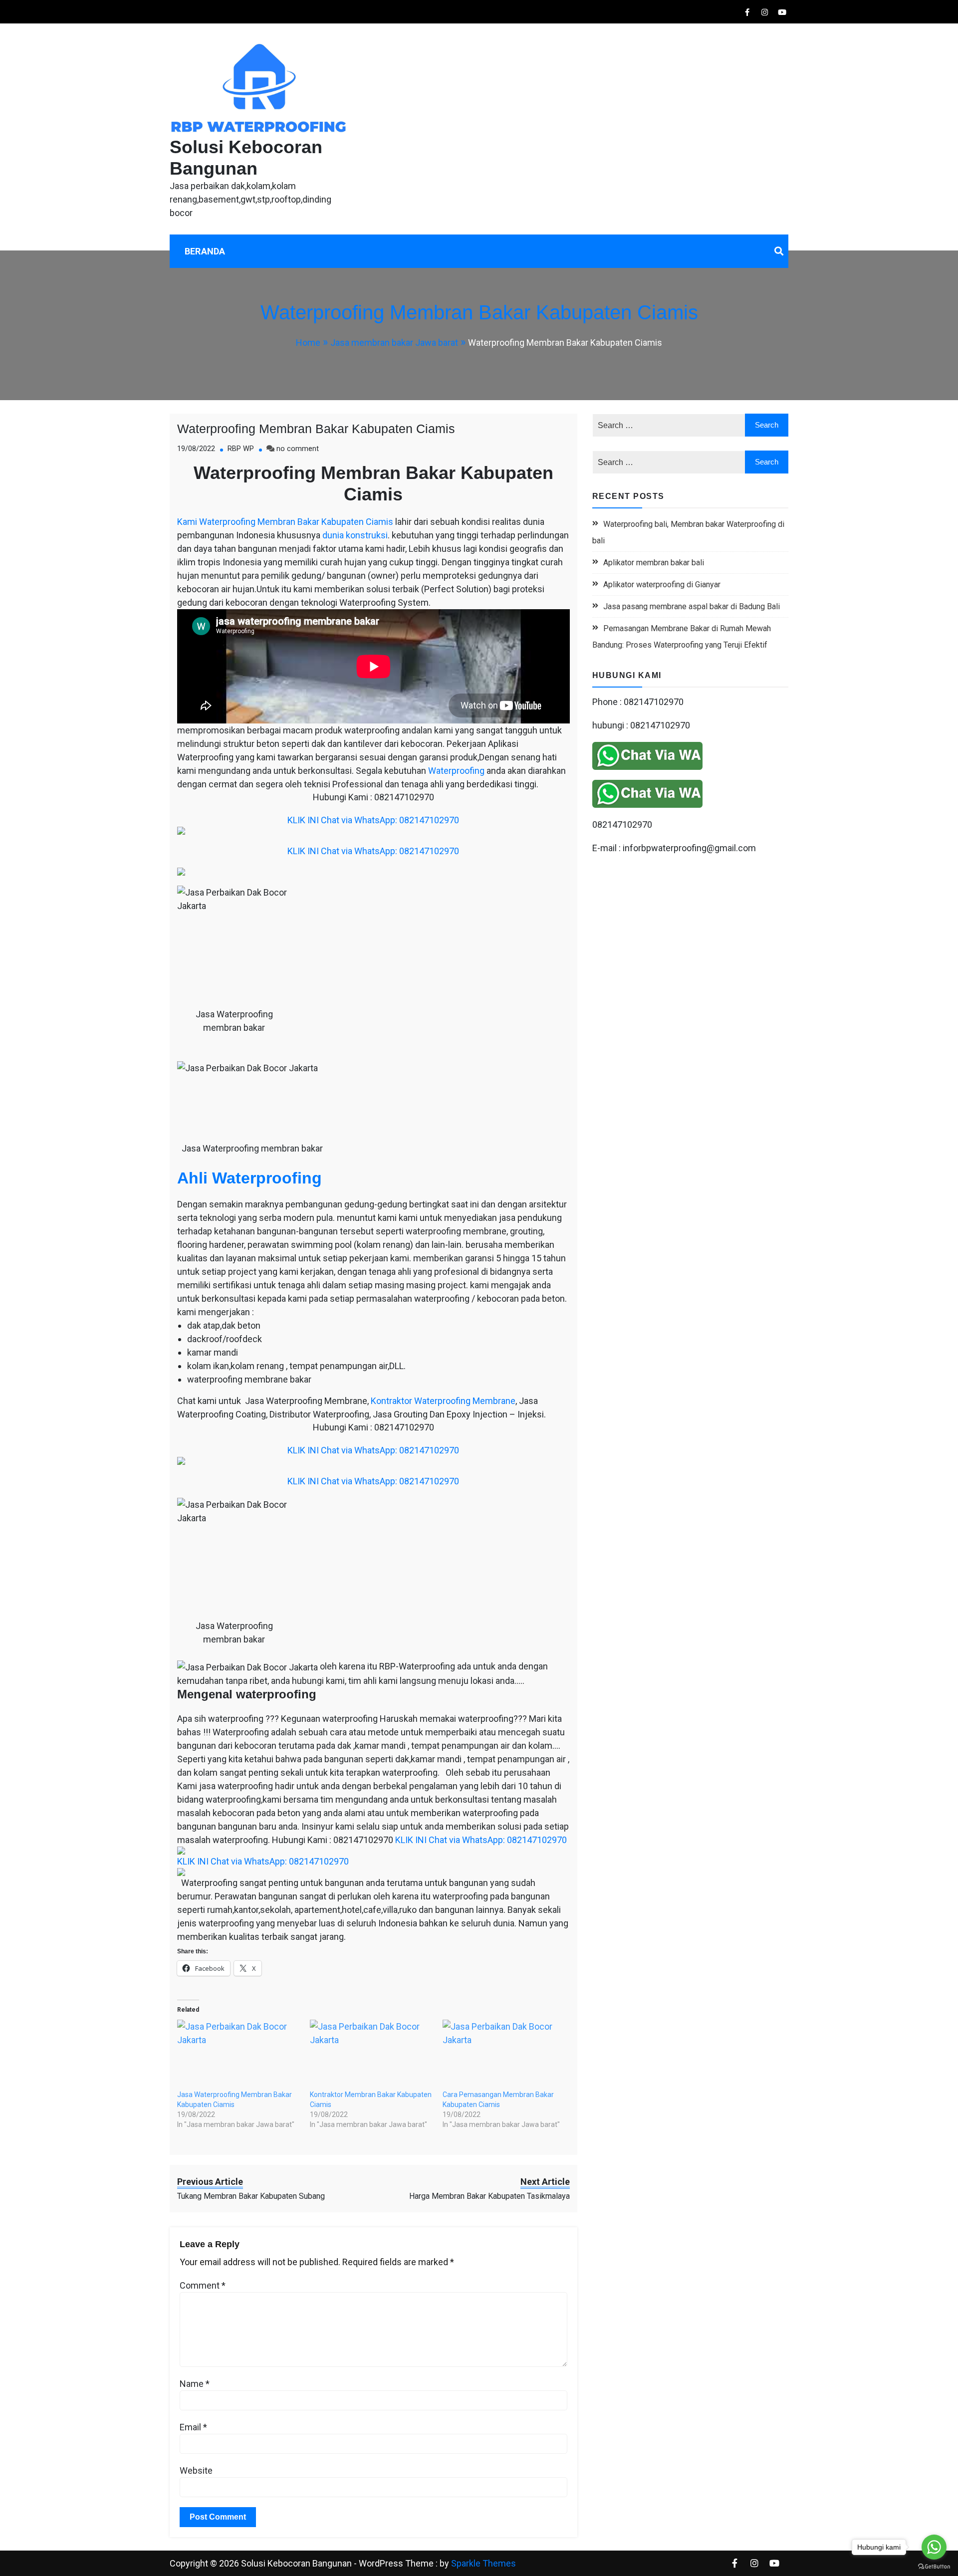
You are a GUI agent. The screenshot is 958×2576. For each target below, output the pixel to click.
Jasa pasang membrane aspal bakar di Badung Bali (692, 606)
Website (196, 2470)
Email (193, 2427)
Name (195, 2384)
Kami (187, 522)
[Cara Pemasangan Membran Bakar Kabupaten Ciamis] (504, 2055)
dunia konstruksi (355, 535)
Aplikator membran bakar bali (654, 563)
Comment (203, 2285)
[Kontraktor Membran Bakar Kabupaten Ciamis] (371, 2055)
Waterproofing (456, 771)
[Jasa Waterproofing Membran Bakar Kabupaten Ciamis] (239, 2055)
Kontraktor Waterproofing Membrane (443, 1401)
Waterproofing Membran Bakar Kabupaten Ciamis (316, 429)
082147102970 (622, 824)
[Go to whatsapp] (934, 2547)
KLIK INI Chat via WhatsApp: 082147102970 (373, 820)
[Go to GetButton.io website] (934, 2566)
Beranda (205, 251)
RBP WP (241, 449)
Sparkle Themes (483, 2563)
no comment (298, 449)
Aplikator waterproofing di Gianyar (662, 585)
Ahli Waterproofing (249, 1178)
